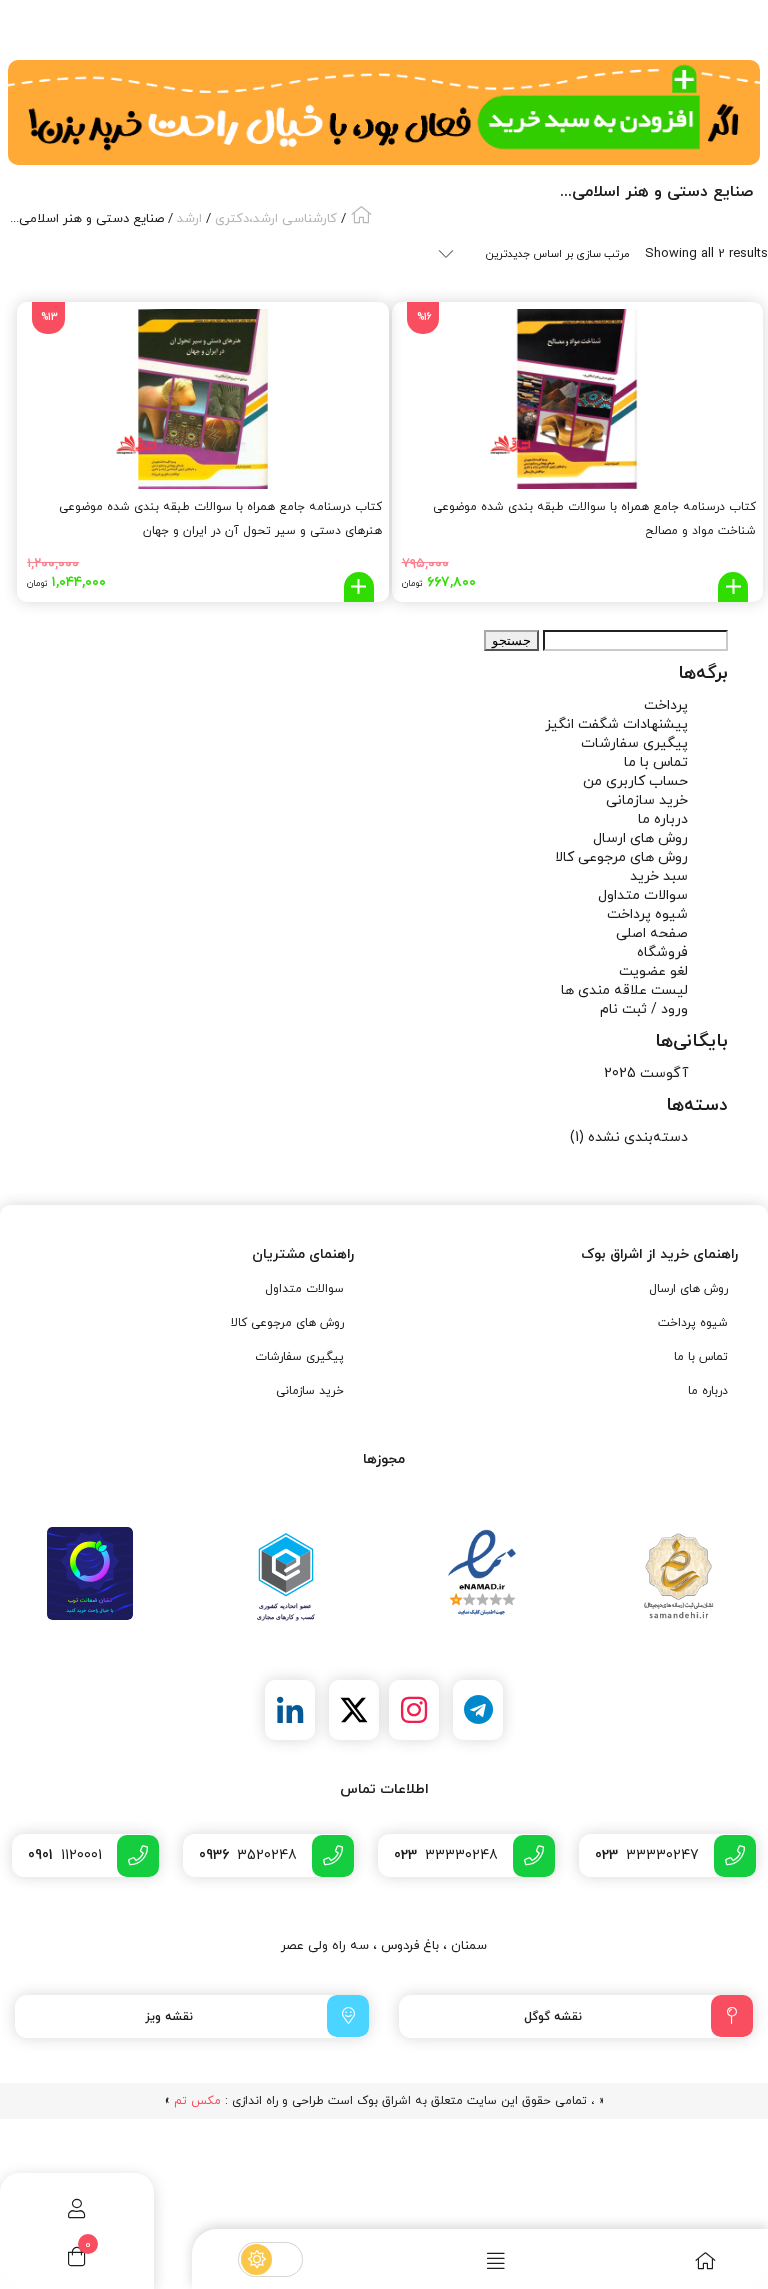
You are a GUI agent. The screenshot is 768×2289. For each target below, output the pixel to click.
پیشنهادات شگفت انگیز (616, 724)
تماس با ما (656, 762)
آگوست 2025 (646, 1073)
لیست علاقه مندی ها (624, 990)
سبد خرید (659, 876)
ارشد (189, 219)
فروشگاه (662, 952)
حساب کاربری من (635, 781)
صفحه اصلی (652, 933)
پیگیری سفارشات (634, 743)
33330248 (446, 1855)
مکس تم (197, 2101)
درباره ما (663, 819)
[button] (733, 587)
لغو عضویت (653, 971)
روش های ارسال (640, 838)
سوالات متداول (643, 895)
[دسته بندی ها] (453, 2260)
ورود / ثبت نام (644, 1009)
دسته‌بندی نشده (638, 1137)
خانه (361, 214)
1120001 (65, 1855)
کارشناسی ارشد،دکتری (276, 219)
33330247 (647, 1855)
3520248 (248, 1855)
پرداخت (666, 705)
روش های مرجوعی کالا (621, 857)
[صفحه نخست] (662, 2260)
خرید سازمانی (647, 800)
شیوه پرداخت (647, 914)
